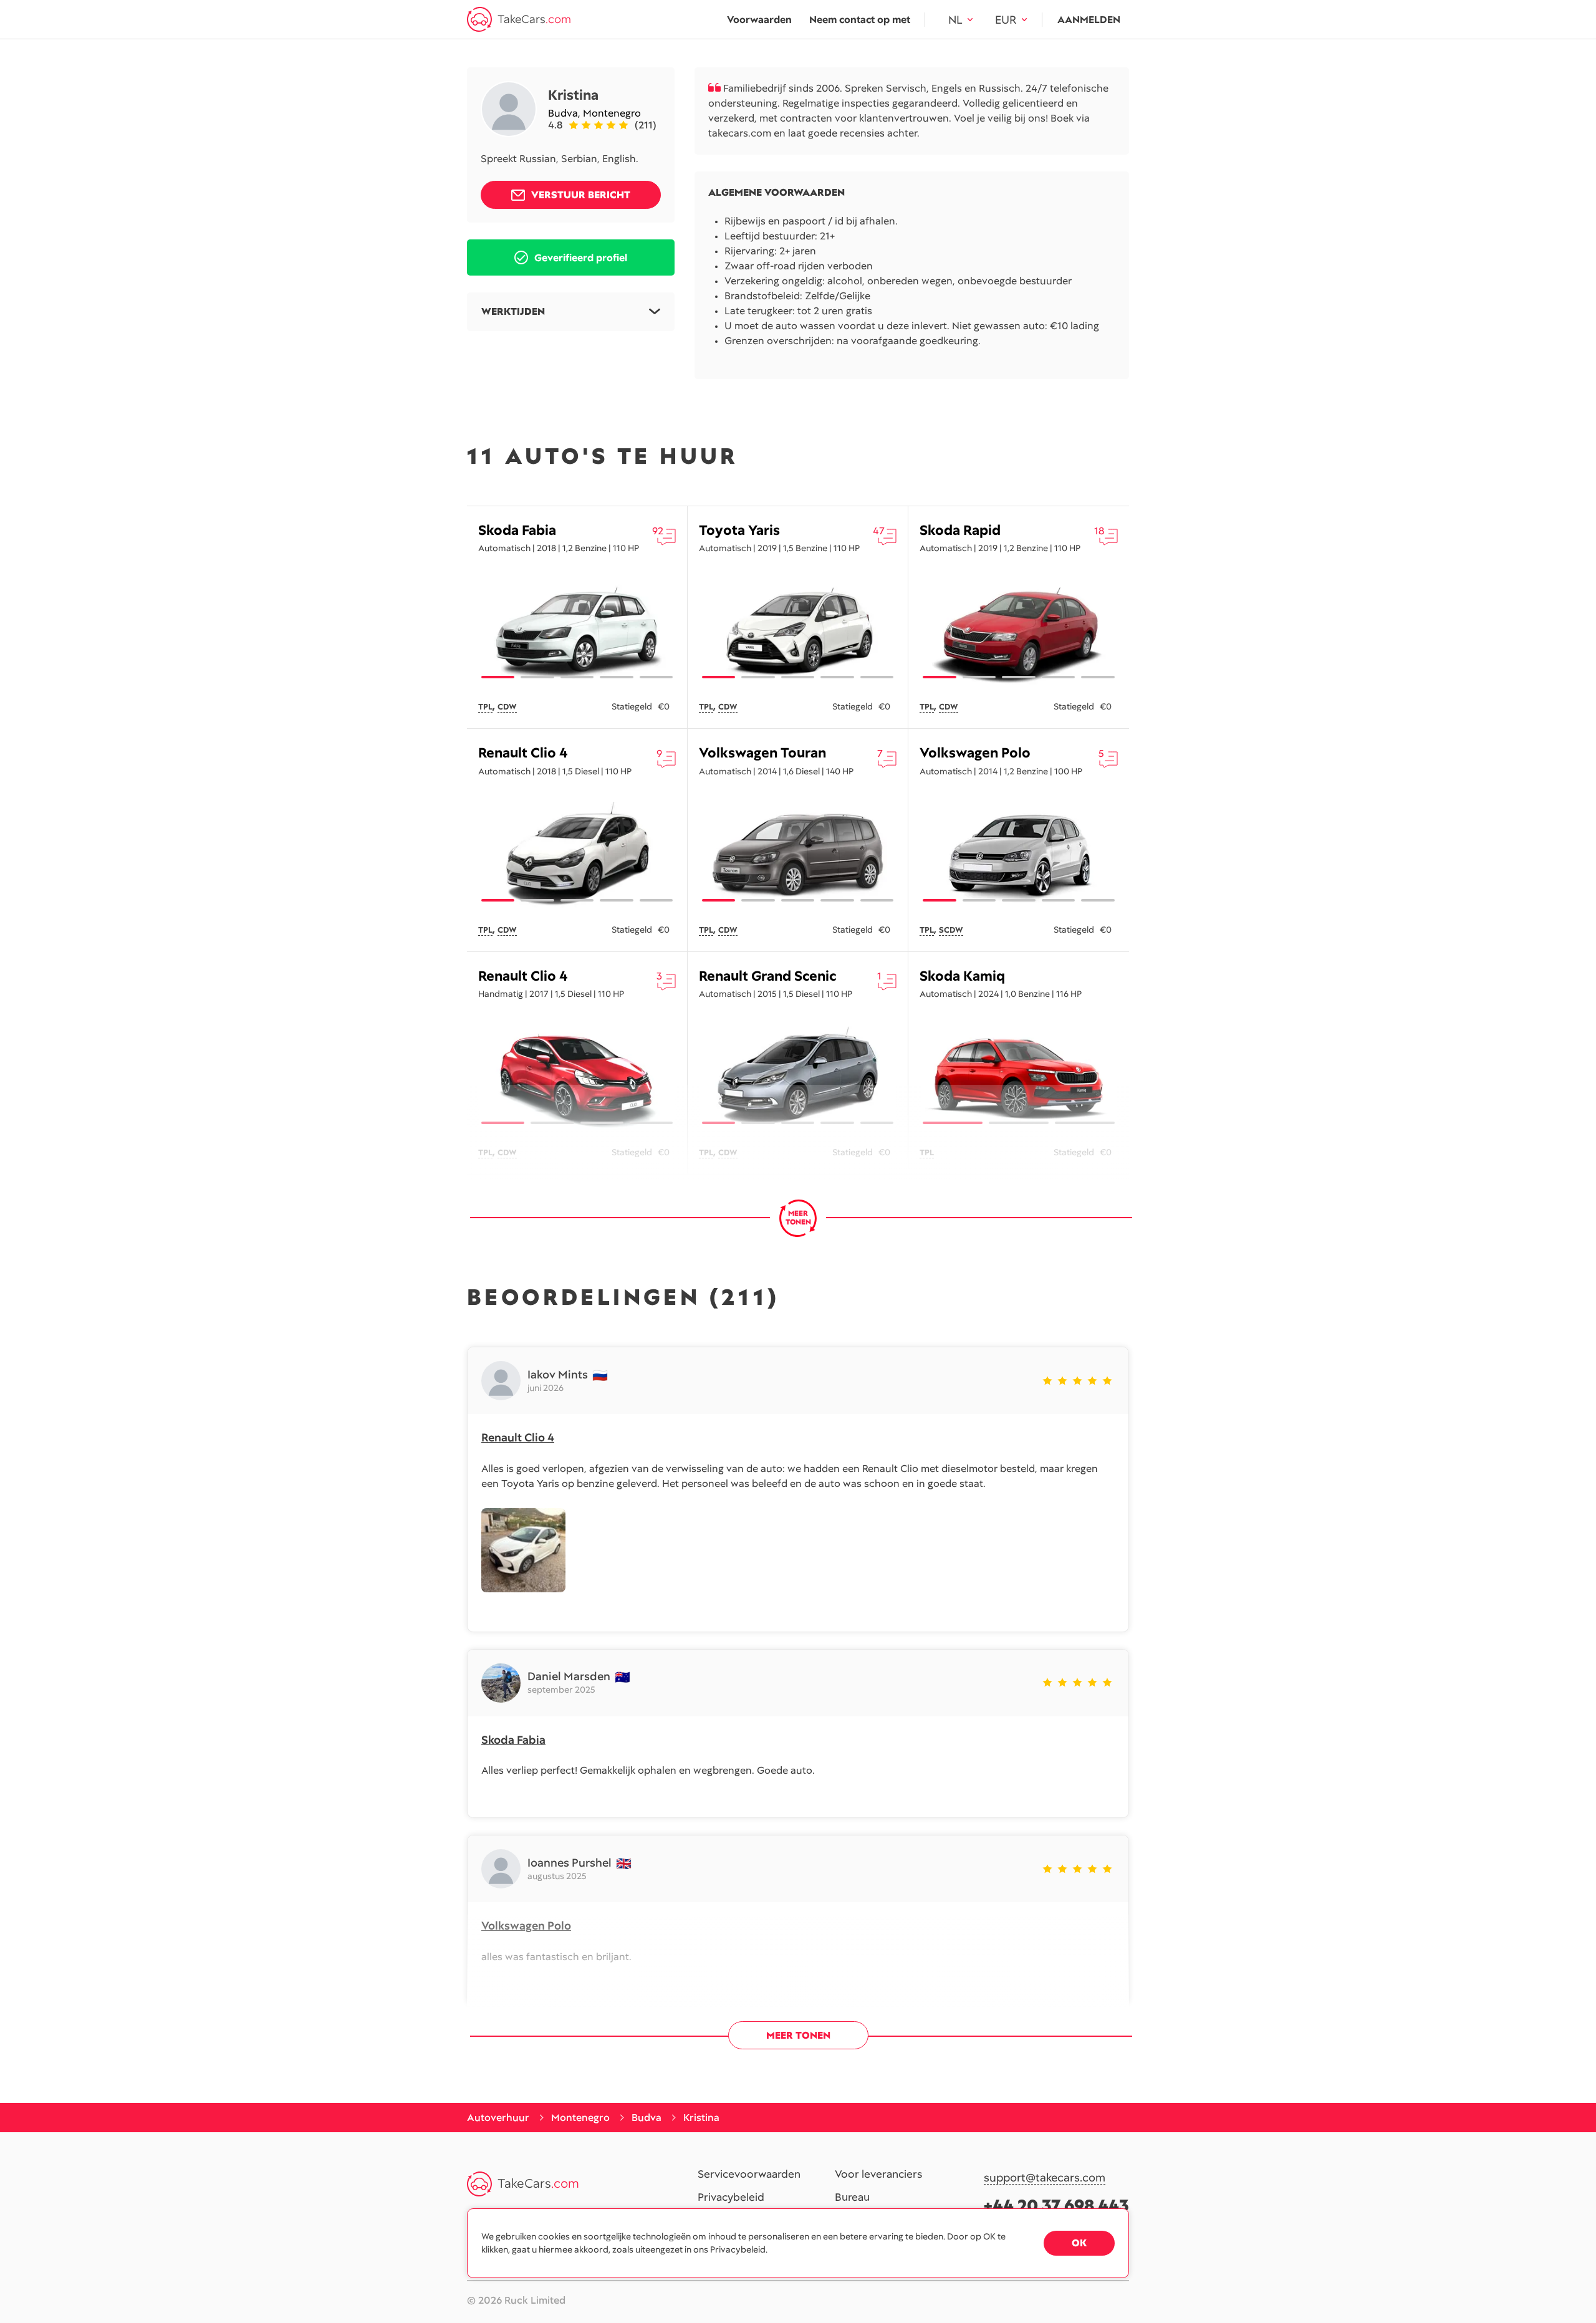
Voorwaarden (759, 20)
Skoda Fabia (517, 530)
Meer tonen (798, 2035)
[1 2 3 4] (577, 1077)
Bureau (852, 2198)
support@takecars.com (1045, 2178)
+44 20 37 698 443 (1056, 2205)
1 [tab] (498, 677)
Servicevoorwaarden (749, 2175)
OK (1079, 2243)
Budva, (565, 113)
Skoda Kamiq (962, 976)
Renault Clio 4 (523, 753)
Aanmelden (1089, 20)
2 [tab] (537, 677)
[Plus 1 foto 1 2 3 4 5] (1019, 632)
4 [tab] (616, 677)
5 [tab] (656, 677)
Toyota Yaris (739, 530)
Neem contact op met (860, 20)
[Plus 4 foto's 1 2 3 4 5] (798, 632)
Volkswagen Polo (975, 753)
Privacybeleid (731, 2198)
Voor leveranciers (878, 2175)
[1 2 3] (1019, 1077)
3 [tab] (577, 677)
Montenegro (612, 113)
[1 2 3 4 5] (577, 855)
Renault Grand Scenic (767, 976)
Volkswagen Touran (762, 753)
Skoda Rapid (960, 530)
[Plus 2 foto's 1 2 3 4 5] (577, 632)
